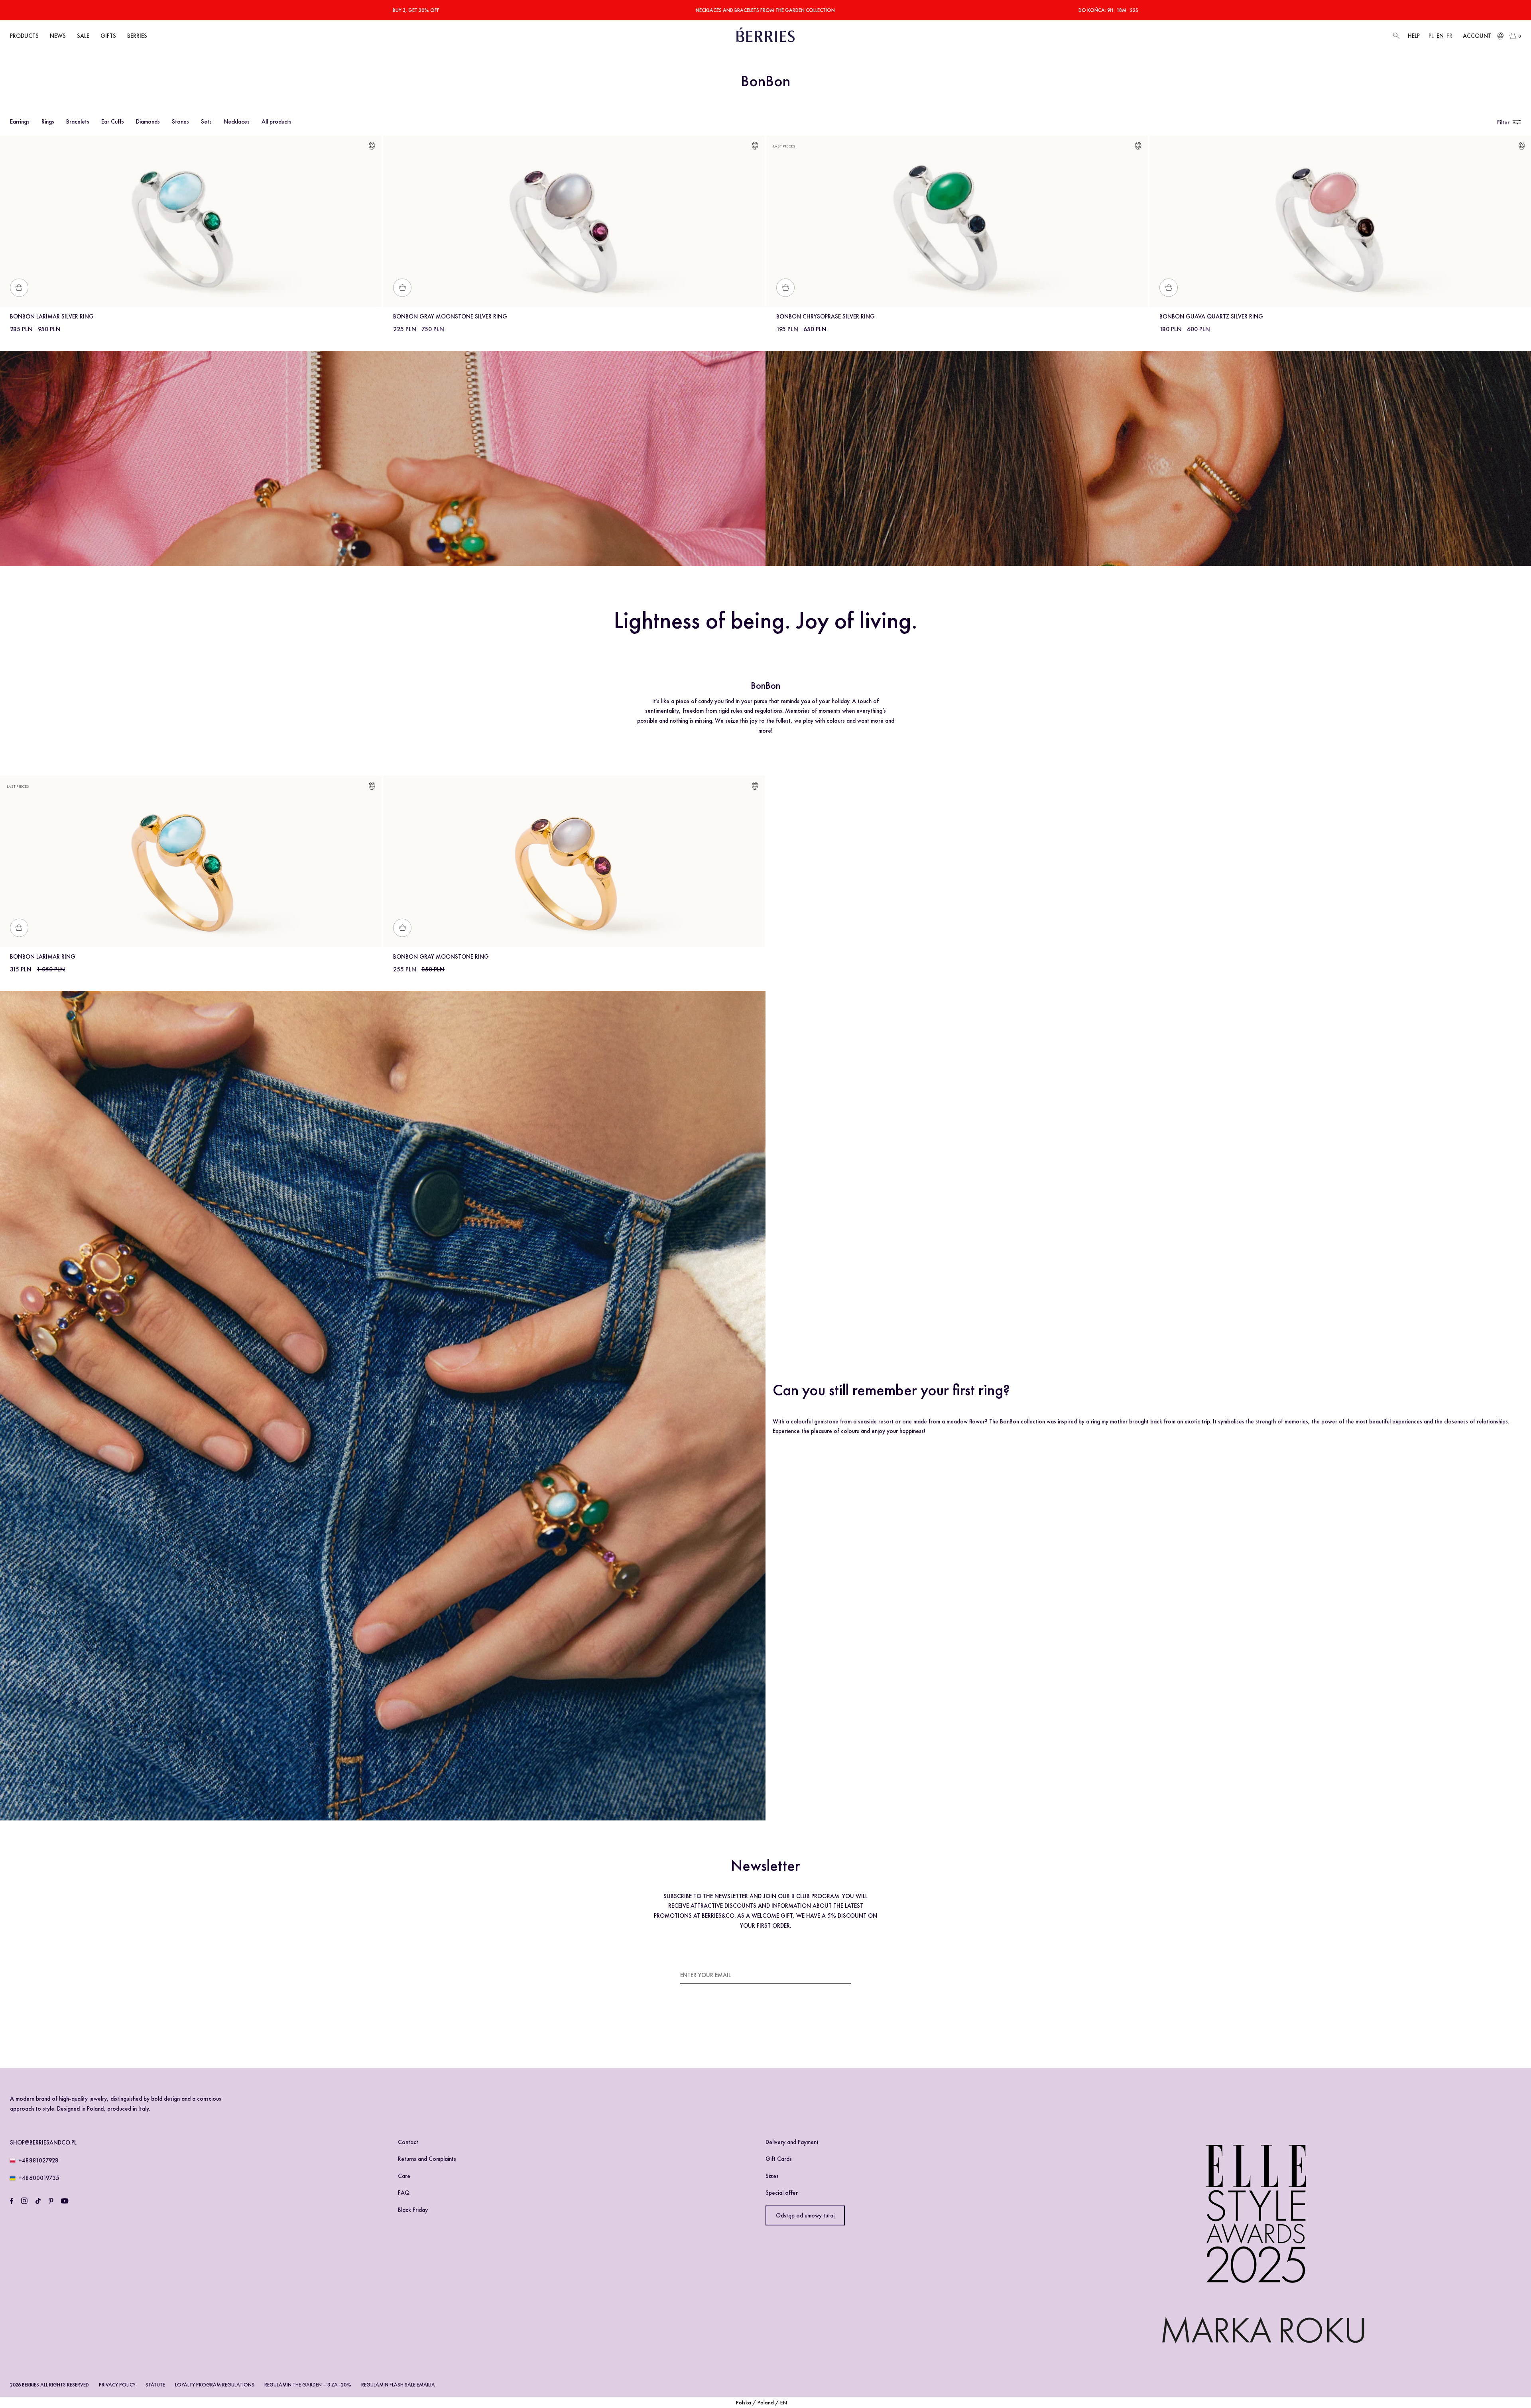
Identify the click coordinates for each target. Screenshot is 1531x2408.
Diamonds (148, 122)
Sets (206, 122)
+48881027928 (38, 2160)
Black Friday (413, 2210)
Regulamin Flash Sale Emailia (398, 2385)
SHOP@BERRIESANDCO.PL (43, 2143)
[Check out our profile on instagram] (24, 2201)
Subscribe (837, 1975)
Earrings (20, 122)
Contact (408, 2142)
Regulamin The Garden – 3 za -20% (308, 2385)
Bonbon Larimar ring (43, 957)
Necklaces (237, 122)
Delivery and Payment (792, 2142)
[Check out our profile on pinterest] (51, 2201)
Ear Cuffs (113, 122)
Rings (48, 122)
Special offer (782, 2193)
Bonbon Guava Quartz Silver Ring (1211, 316)
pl (1431, 36)
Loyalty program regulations (215, 2385)
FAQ (404, 2193)
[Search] (1395, 36)
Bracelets (78, 122)
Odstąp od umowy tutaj (805, 2215)
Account (1477, 36)
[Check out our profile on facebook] (12, 2201)
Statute (155, 2385)
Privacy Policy (704, 2031)
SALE (83, 36)
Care (404, 2176)
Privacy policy (117, 2385)
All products (276, 122)
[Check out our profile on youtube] (65, 2201)
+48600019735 (39, 2178)
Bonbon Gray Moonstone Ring (441, 957)
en (1440, 36)
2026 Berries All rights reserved (49, 2385)
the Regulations (806, 2021)
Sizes (772, 2176)
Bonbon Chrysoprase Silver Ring (826, 316)
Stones (180, 122)
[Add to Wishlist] (372, 147)
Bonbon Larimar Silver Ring (52, 316)
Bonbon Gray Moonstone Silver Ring (450, 316)
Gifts (108, 36)
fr (1449, 36)
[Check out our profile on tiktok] (38, 2201)
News (58, 36)
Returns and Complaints (427, 2159)
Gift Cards (779, 2159)
